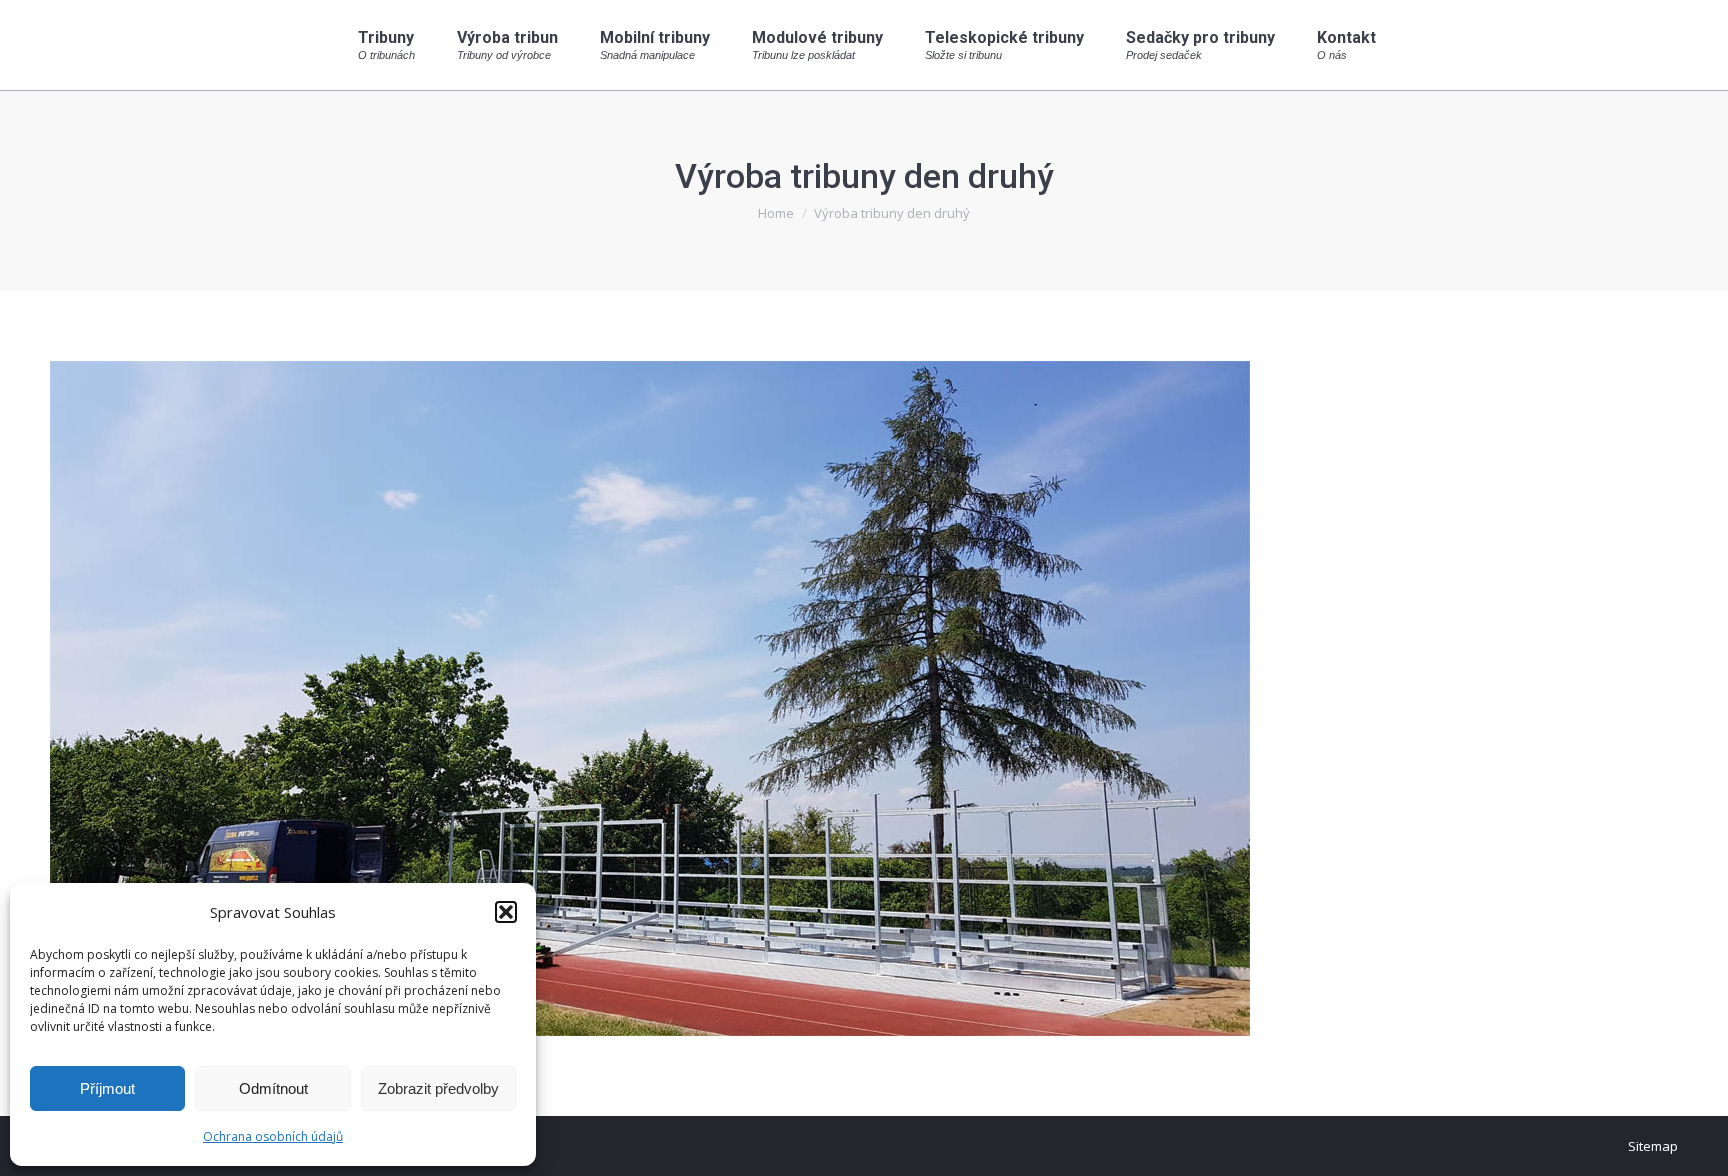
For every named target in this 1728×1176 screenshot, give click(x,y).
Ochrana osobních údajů (273, 1136)
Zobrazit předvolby (438, 1088)
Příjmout (107, 1088)
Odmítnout (273, 1088)
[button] (506, 912)
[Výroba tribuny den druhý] (864, 698)
